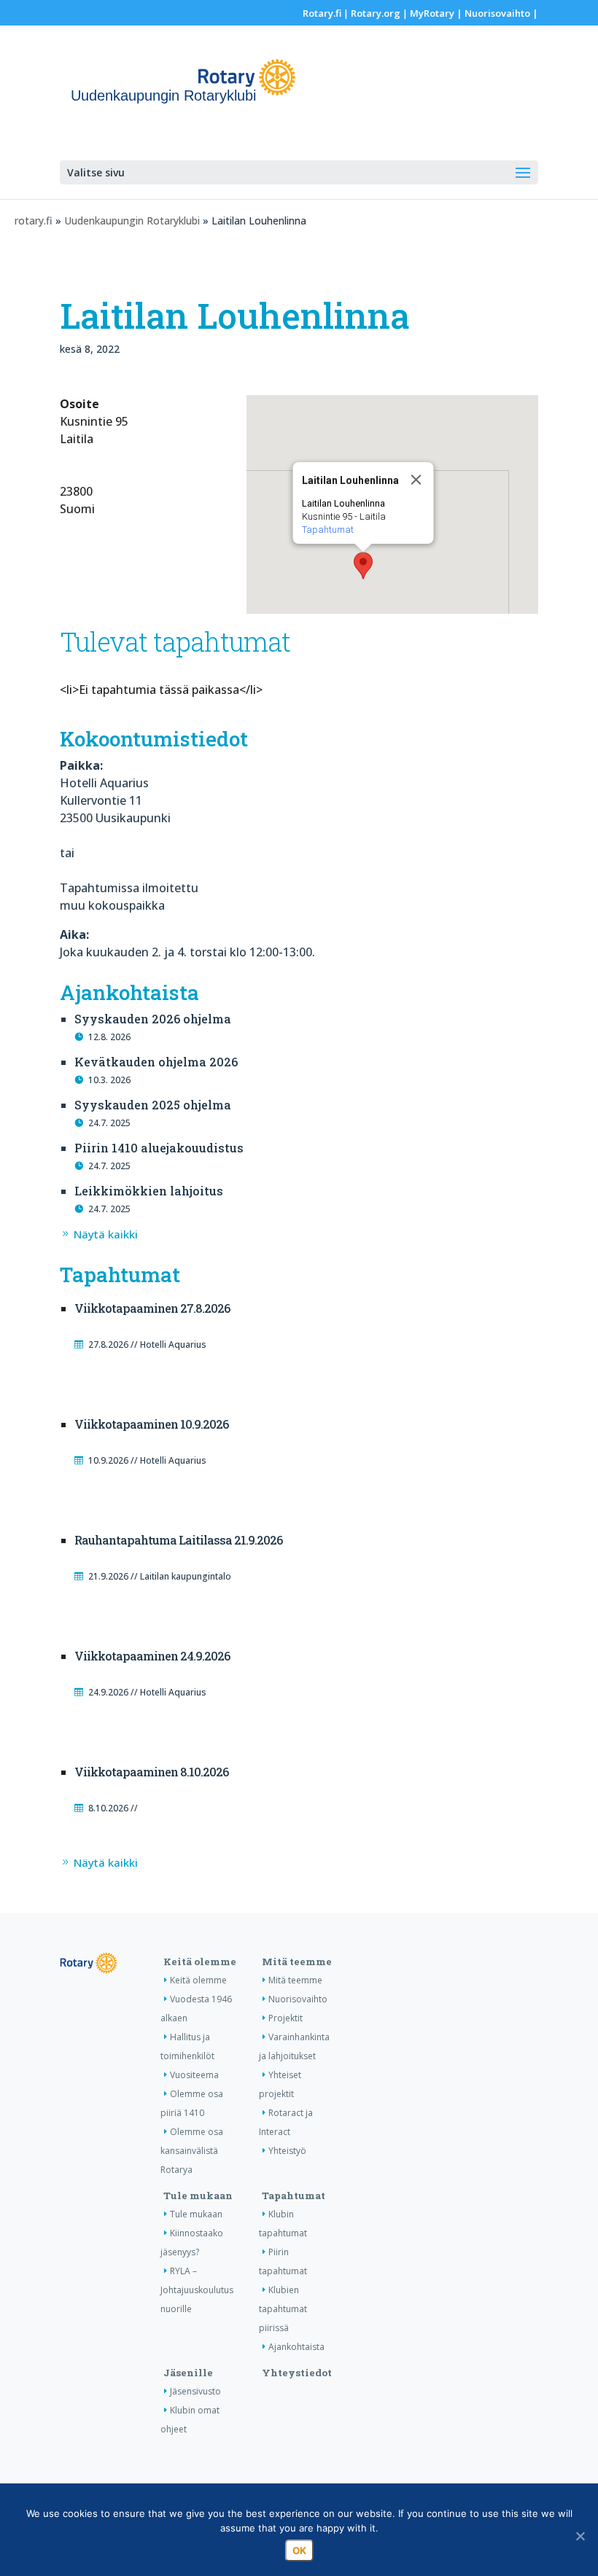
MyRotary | (437, 13)
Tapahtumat (328, 530)
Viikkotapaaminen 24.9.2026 (152, 1656)
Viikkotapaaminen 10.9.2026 (151, 1424)
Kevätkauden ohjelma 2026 (156, 1062)
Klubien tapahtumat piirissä (283, 2309)
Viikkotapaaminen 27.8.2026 (152, 1308)
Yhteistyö (287, 2151)
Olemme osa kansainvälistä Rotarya (192, 2151)
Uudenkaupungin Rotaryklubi (132, 220)
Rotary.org (376, 13)
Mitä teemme (297, 1962)
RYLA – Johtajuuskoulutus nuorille (197, 2290)
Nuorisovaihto (497, 13)
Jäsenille (188, 2373)
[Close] (416, 480)
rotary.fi (34, 220)
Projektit (286, 2018)
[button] (363, 566)
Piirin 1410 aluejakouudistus (159, 1148)
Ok (299, 2550)
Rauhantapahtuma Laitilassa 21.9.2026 (178, 1540)
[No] (580, 2536)
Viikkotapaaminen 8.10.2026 (151, 1772)
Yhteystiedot (297, 2373)
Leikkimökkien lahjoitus (149, 1191)
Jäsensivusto (195, 2391)
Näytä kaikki (106, 1234)
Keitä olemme (200, 1962)
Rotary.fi (322, 13)
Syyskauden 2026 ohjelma (153, 1019)
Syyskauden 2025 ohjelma (153, 1105)
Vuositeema (194, 2075)
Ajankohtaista (296, 2347)
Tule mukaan (198, 2196)
